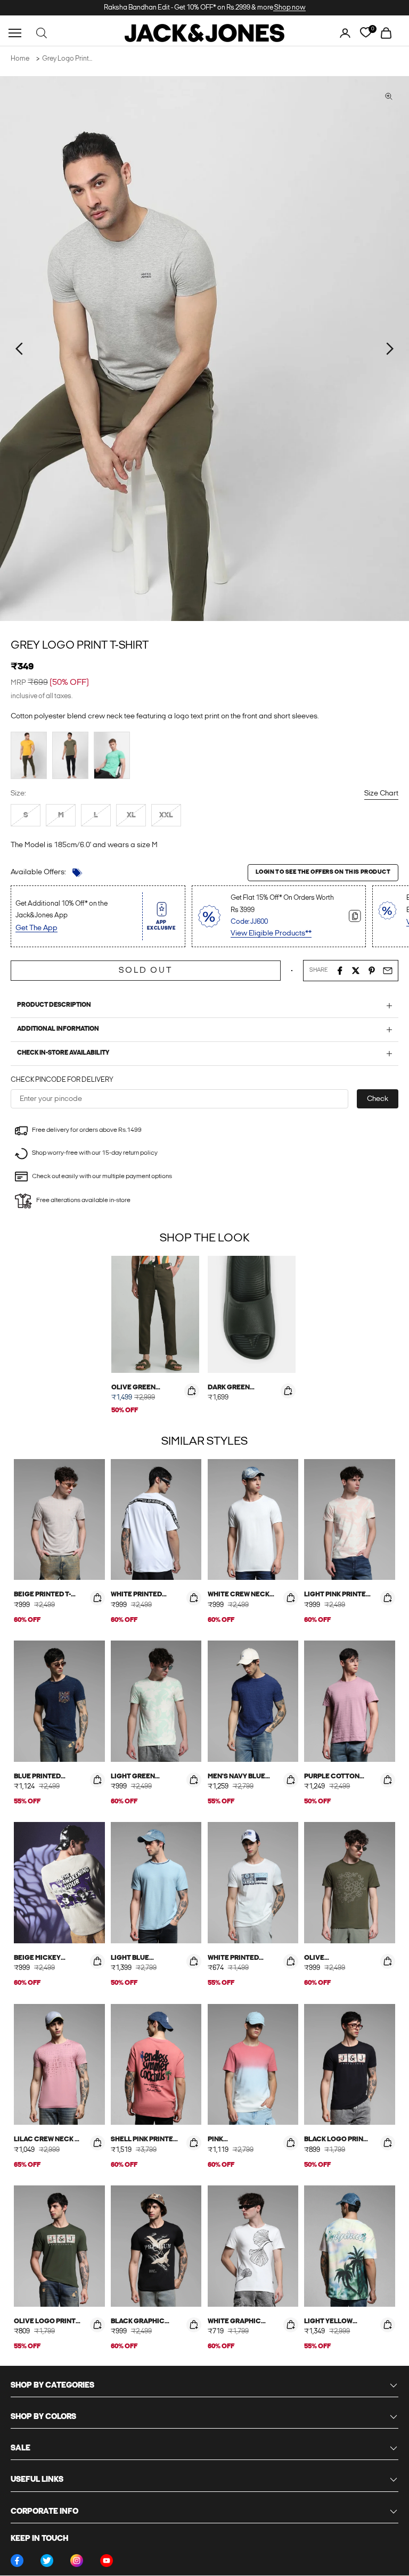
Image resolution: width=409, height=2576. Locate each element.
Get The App (36, 928)
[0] (366, 33)
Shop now (289, 8)
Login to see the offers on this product (323, 872)
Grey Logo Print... (67, 59)
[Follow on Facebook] (17, 2561)
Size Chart (381, 794)
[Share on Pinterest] (372, 971)
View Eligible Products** (271, 934)
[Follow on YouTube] (107, 2561)
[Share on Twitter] (356, 971)
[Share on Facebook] (340, 971)
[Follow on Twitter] (47, 2561)
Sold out (146, 971)
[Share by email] (388, 971)
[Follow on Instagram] (77, 2561)
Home (20, 59)
